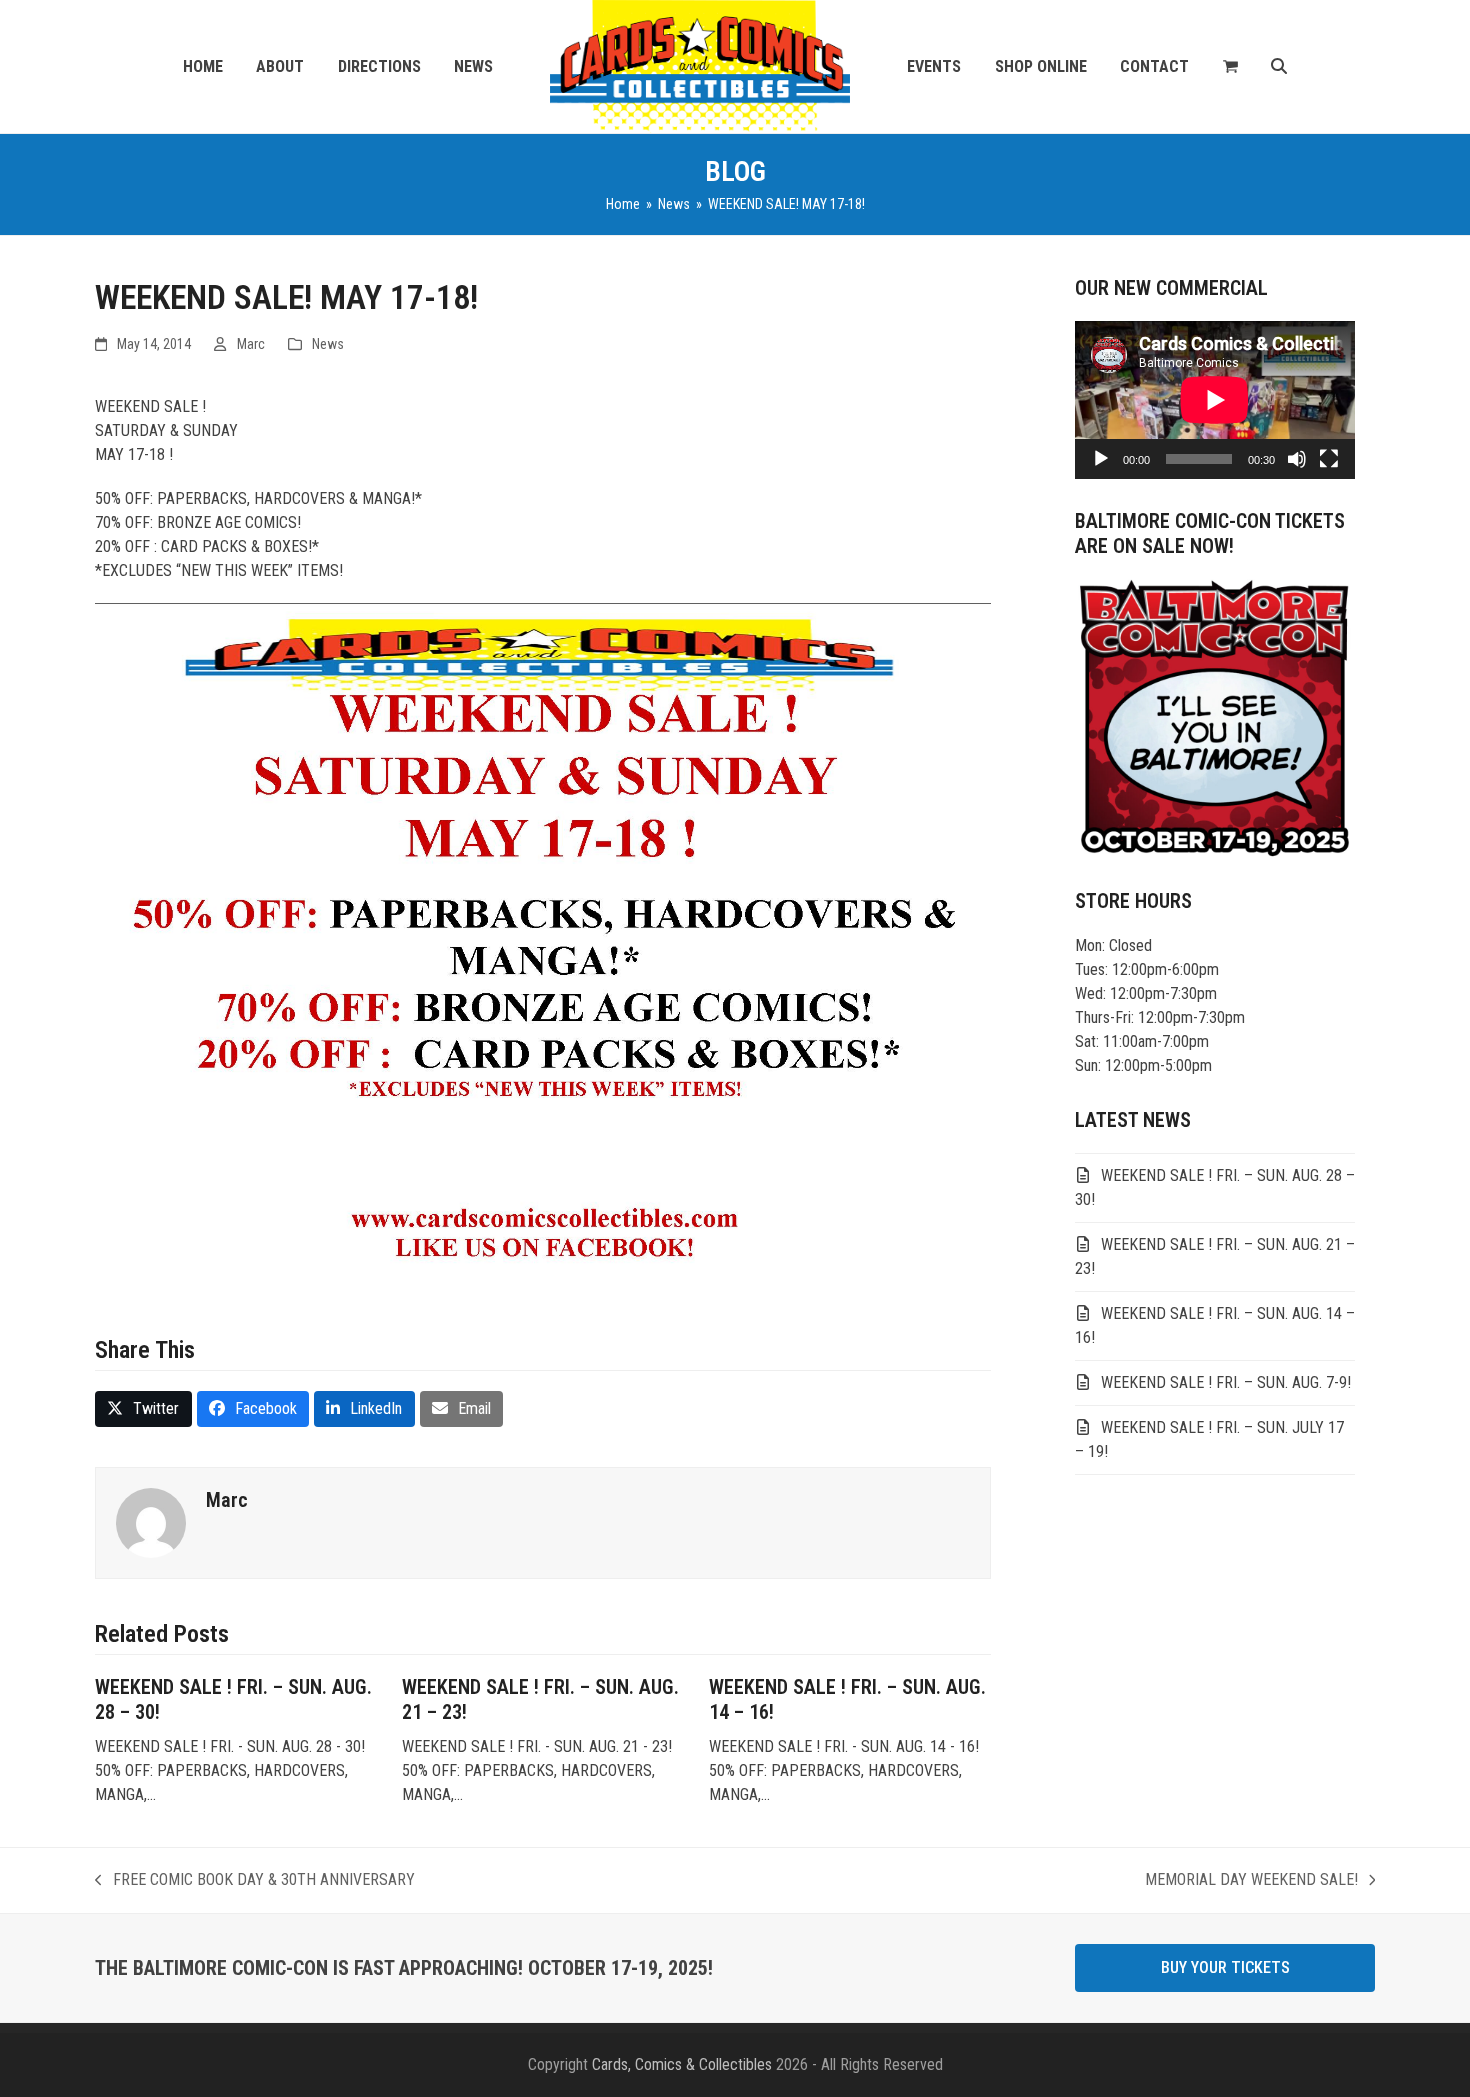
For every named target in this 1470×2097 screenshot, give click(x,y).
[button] (1230, 67)
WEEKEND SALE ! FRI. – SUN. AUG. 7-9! (1226, 1382)
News (328, 344)
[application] (1215, 400)
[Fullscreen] (1329, 459)
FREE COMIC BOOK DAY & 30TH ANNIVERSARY (255, 1881)
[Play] (1101, 459)
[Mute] (1297, 459)
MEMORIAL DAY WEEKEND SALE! (1251, 1881)
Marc (251, 344)
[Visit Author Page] (151, 1522)
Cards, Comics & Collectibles (682, 2064)
